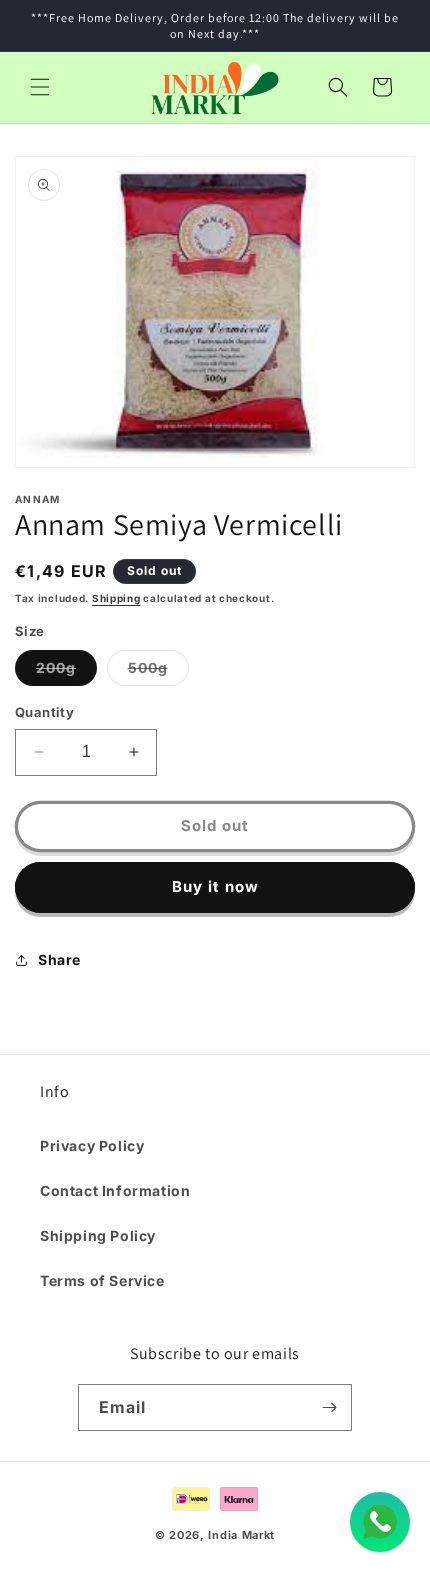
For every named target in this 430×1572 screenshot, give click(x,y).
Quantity (44, 712)
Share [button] (59, 959)
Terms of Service (102, 1280)
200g (66, 672)
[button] (40, 87)
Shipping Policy (98, 1235)
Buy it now (215, 886)
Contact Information (115, 1190)
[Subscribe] (329, 1407)
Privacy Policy (92, 1145)
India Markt (241, 1535)
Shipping (116, 598)
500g (158, 672)
